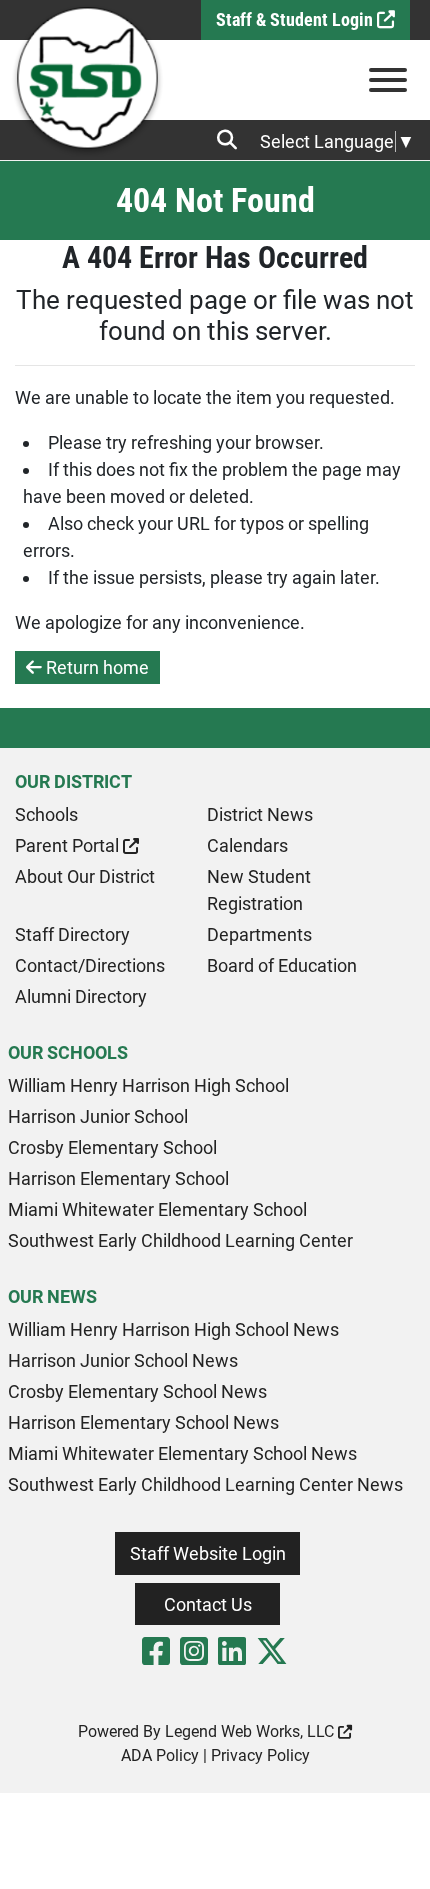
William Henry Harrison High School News (173, 1329)
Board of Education (282, 965)
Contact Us (208, 1604)
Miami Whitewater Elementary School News (182, 1453)
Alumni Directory (81, 996)
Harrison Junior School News (123, 1360)
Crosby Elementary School (112, 1147)
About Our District (85, 876)
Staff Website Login (208, 1553)
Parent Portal (69, 845)
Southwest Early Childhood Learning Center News (205, 1484)
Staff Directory (72, 934)
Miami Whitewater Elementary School (157, 1209)
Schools (46, 814)
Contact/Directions (90, 965)
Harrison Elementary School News (143, 1422)
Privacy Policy (260, 1755)
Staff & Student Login (296, 19)
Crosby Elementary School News (137, 1391)
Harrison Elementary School (118, 1178)
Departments (259, 934)
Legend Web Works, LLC (251, 1731)
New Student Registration (259, 890)
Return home (95, 667)
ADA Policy (160, 1755)
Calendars (247, 845)
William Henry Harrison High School (148, 1085)
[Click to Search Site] (233, 140)
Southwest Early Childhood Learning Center (180, 1240)
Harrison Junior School (98, 1116)
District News (260, 814)
